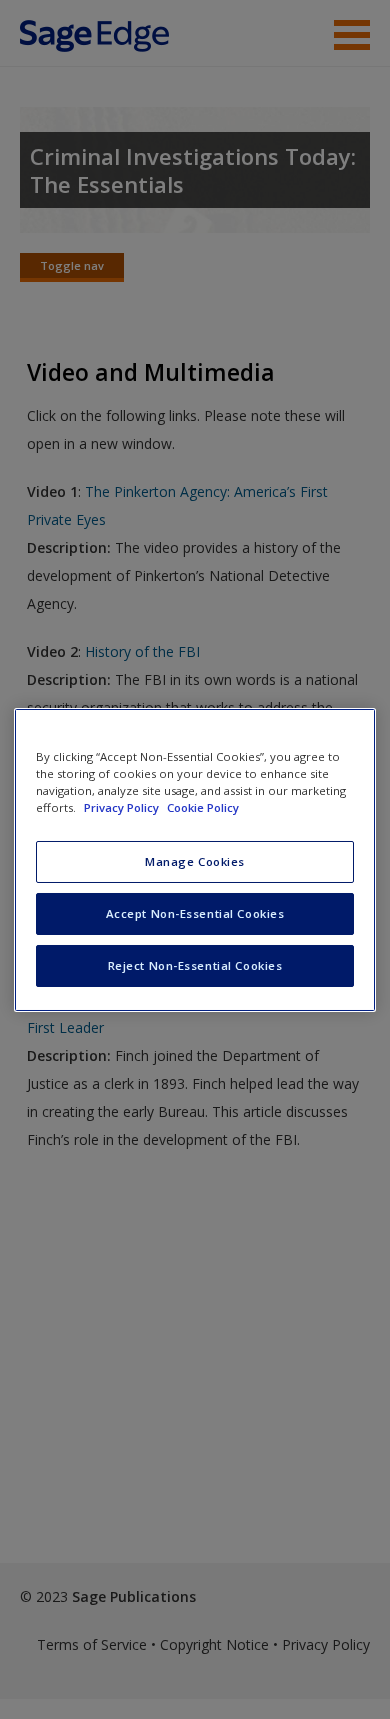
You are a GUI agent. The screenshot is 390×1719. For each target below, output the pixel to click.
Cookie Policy (203, 807)
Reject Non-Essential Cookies (195, 965)
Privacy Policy (123, 807)
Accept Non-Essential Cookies (195, 913)
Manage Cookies (195, 861)
